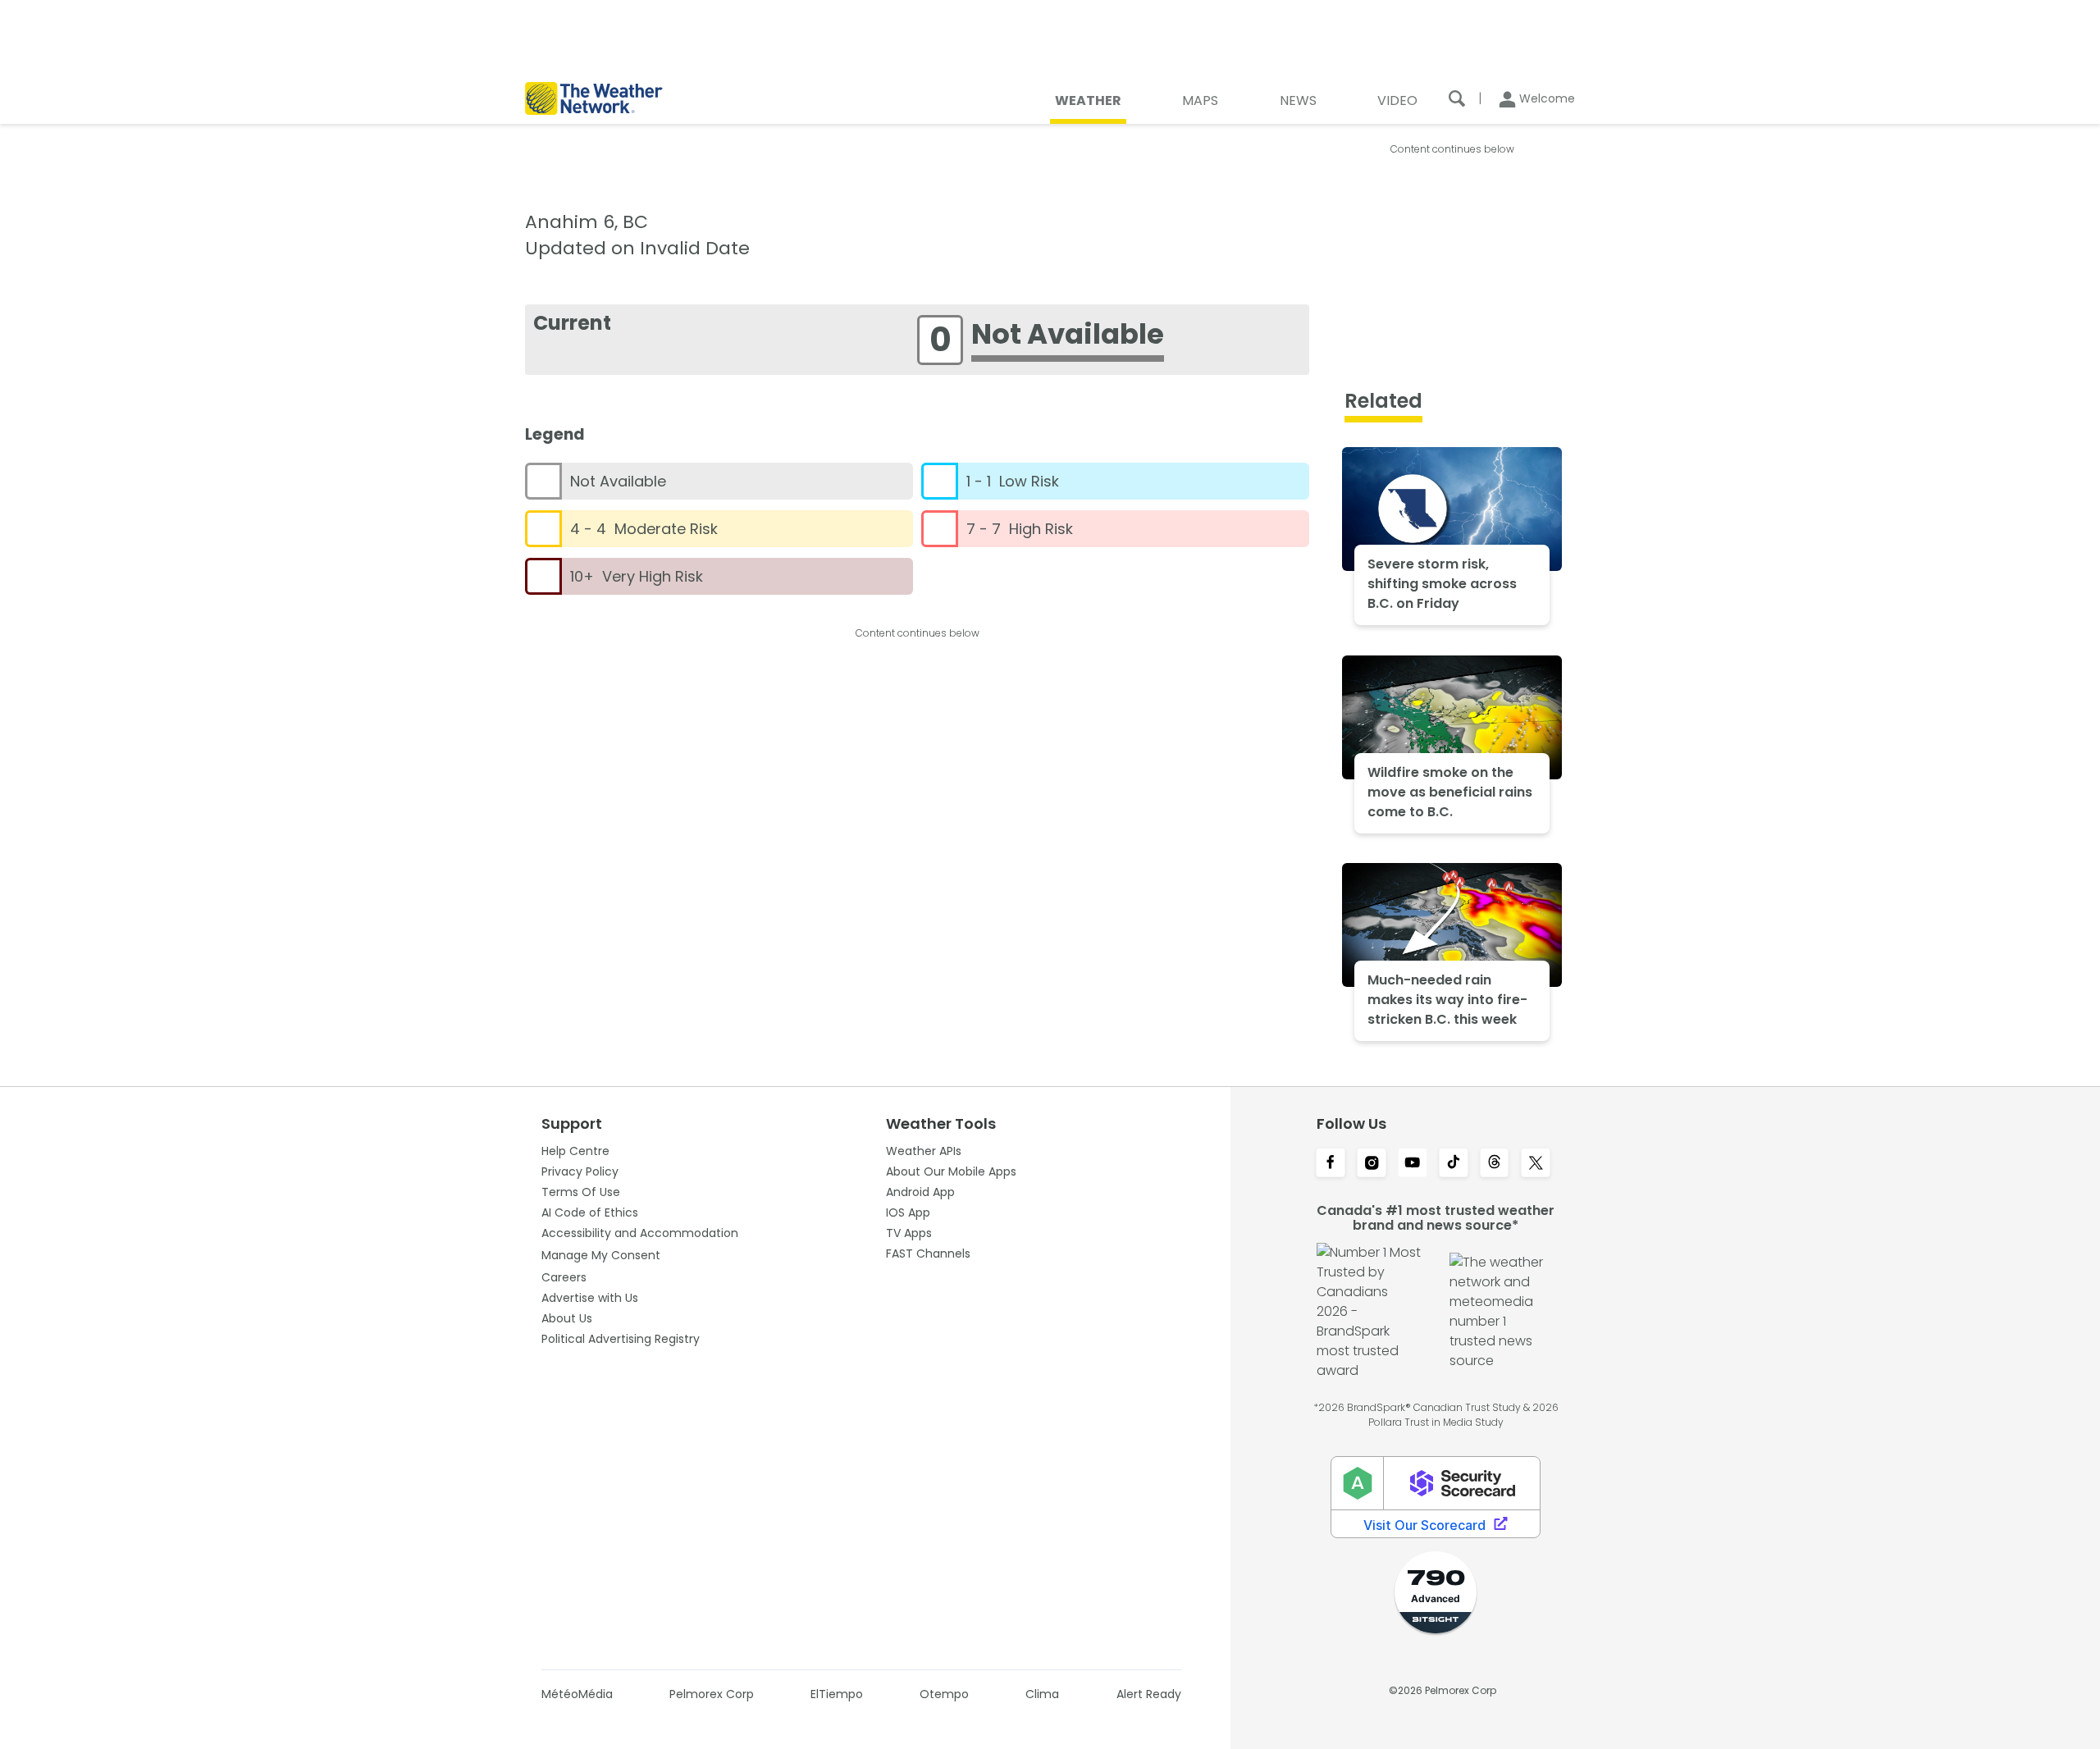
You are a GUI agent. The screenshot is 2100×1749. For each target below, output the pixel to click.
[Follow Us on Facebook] (1331, 1164)
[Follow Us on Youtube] (1413, 1164)
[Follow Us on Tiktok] (1454, 1164)
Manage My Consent (601, 1255)
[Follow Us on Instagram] (1372, 1164)
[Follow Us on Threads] (1495, 1164)
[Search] (1457, 98)
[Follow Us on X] (1536, 1164)
